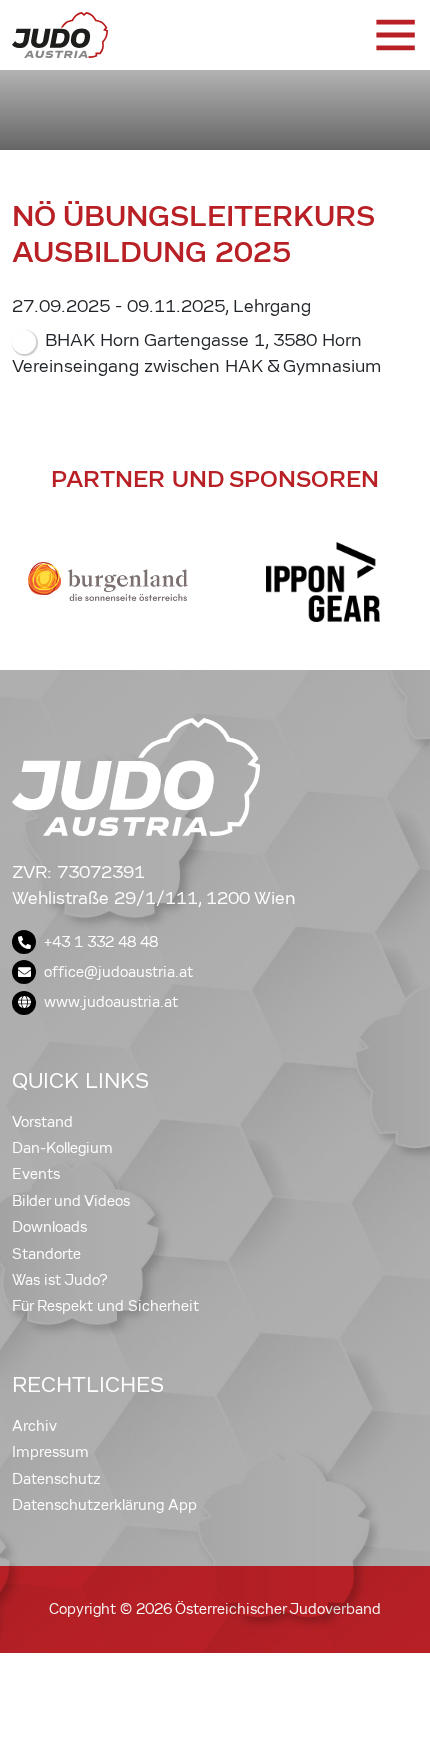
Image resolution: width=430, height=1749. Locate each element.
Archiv (34, 1426)
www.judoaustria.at (111, 1002)
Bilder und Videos (71, 1201)
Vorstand (42, 1122)
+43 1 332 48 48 (101, 942)
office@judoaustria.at (118, 972)
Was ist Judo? (60, 1280)
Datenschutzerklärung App (104, 1505)
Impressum (50, 1452)
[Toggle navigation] (394, 35)
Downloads (49, 1227)
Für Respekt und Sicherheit (105, 1306)
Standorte (46, 1254)
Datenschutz (56, 1479)
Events (36, 1174)
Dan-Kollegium (62, 1148)
